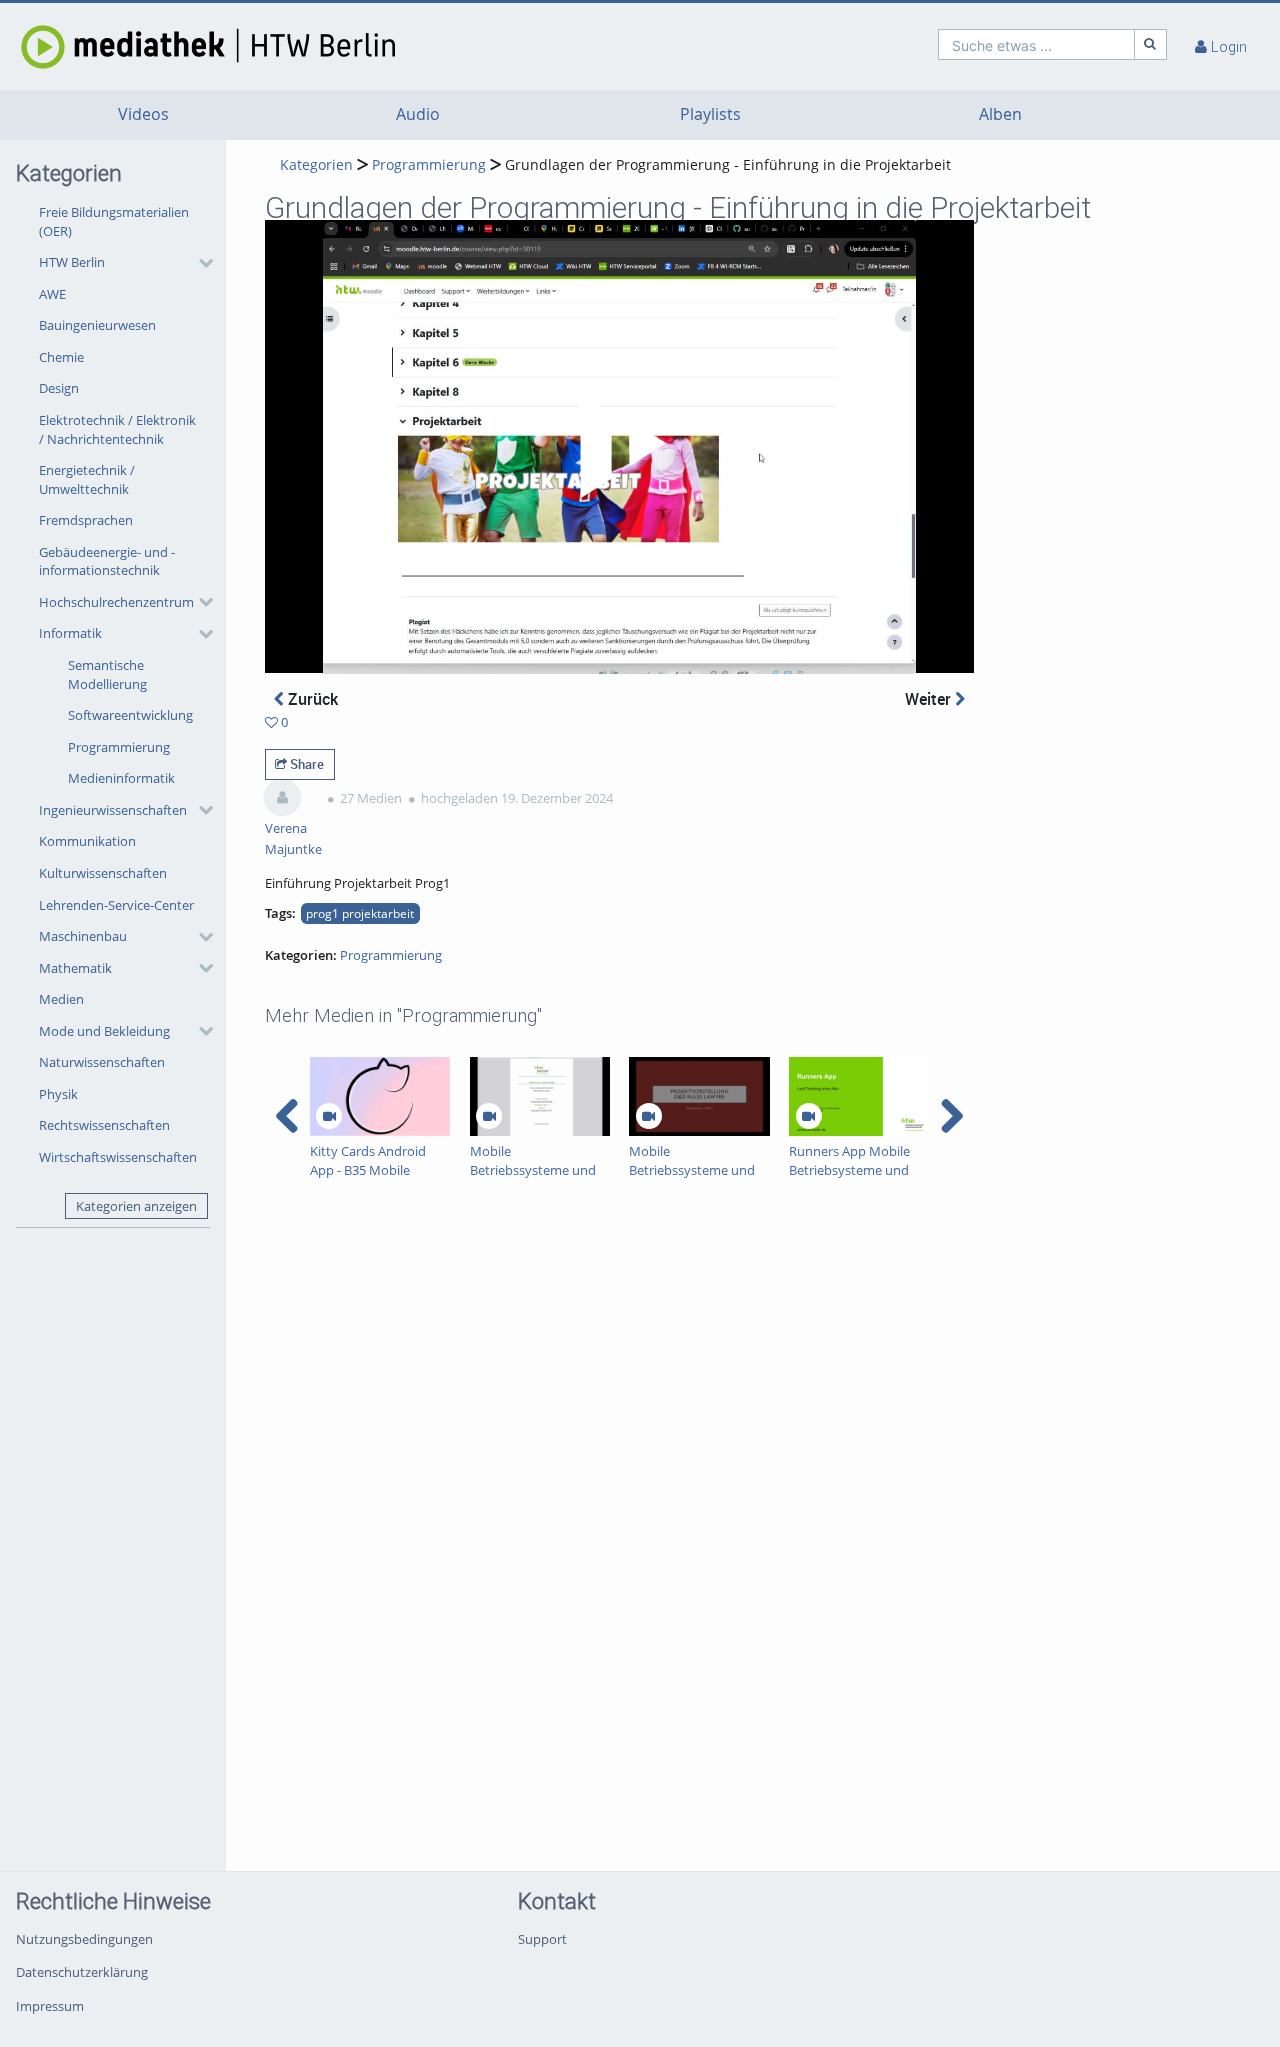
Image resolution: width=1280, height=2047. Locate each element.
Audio (418, 114)
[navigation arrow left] (287, 1116)
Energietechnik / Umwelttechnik (87, 479)
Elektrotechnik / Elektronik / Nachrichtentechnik (117, 429)
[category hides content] (200, 263)
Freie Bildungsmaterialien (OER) (114, 221)
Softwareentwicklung (130, 715)
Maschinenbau (83, 936)
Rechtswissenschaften (104, 1125)
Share (305, 764)
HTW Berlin (72, 262)
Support (542, 1939)
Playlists (710, 114)
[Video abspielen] (619, 447)
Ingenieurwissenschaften (113, 810)
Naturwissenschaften (102, 1062)
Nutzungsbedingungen (84, 1939)
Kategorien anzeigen (136, 1206)
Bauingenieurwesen (97, 325)
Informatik (70, 633)
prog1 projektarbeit (360, 913)
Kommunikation (87, 841)
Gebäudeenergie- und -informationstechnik (107, 561)
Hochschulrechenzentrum (116, 602)
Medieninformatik (121, 778)
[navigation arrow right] (951, 1116)
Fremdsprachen (86, 520)
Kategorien (316, 164)
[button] (121, 263)
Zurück (311, 699)
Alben (1000, 114)
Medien (61, 999)
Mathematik (75, 968)
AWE (52, 294)
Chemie (61, 357)
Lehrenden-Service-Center (116, 905)
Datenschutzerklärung (82, 1972)
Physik (58, 1094)
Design (59, 388)
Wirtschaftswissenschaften (118, 1157)
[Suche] (1151, 44)
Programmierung (119, 747)
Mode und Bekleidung (104, 1031)
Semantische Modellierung (107, 674)
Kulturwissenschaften (103, 873)
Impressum (50, 2006)
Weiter (930, 699)
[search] (1036, 44)
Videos (143, 114)
